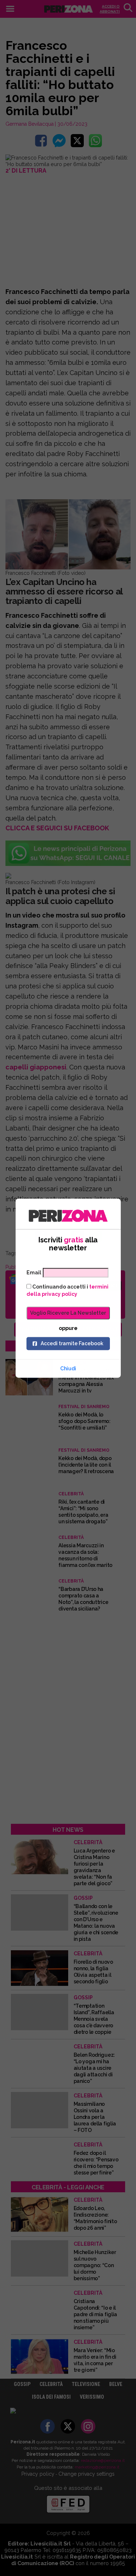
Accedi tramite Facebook (72, 1343)
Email (34, 1273)
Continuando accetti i (67, 1290)
